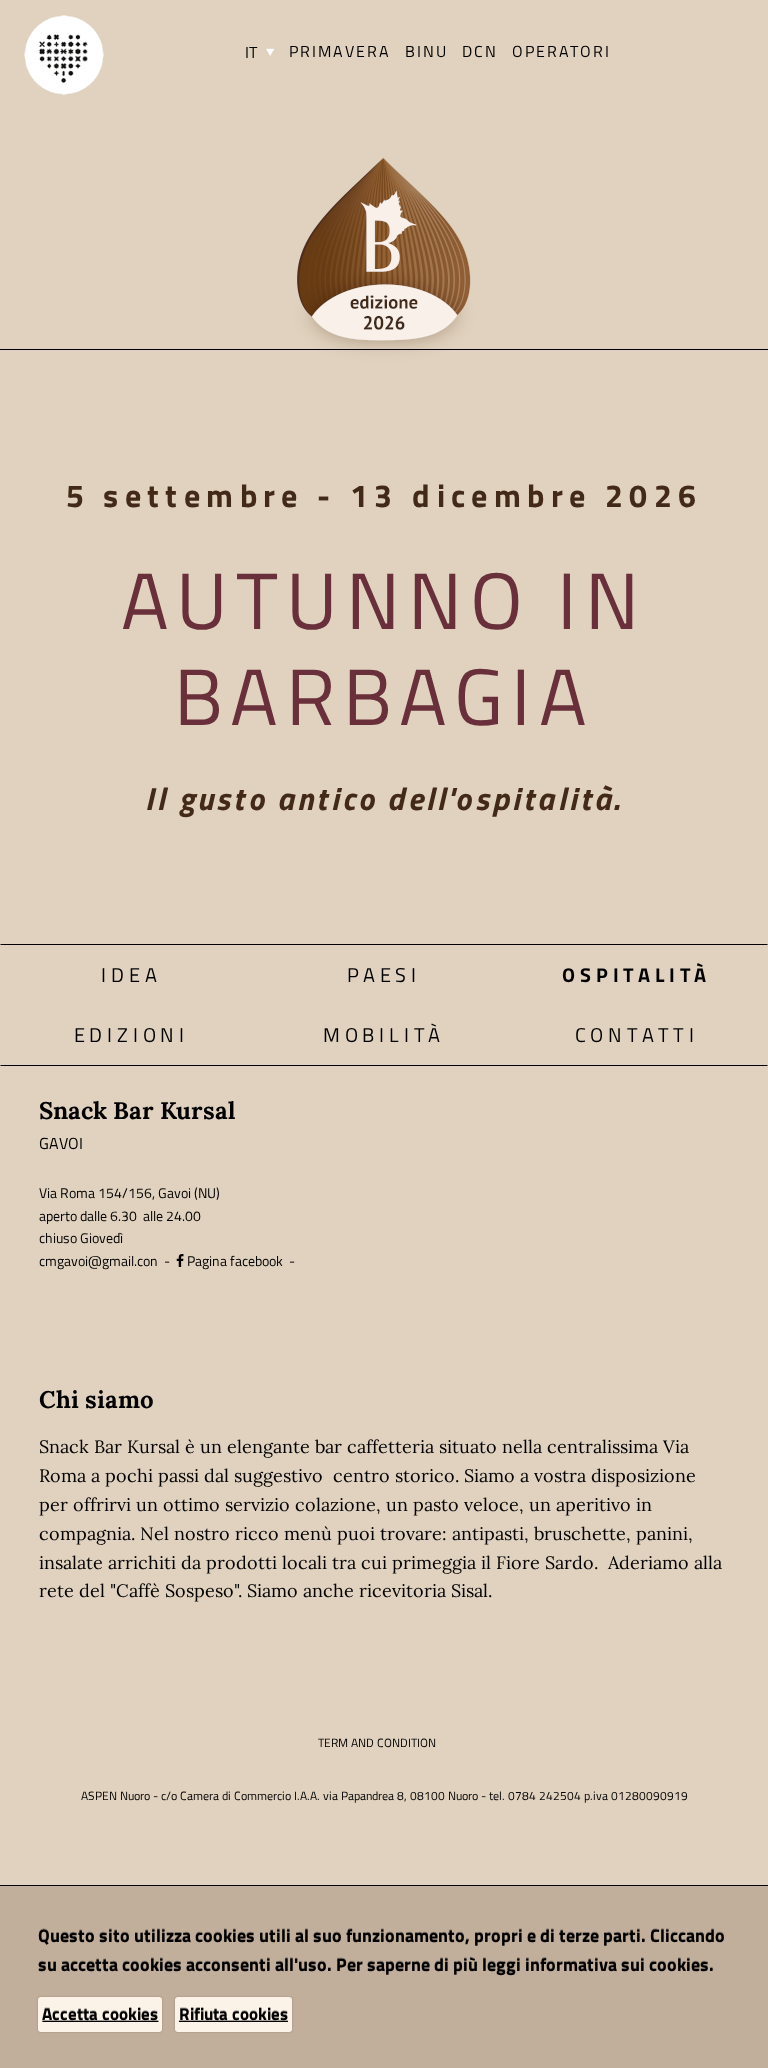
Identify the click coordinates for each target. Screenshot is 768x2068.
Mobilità (384, 1034)
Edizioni (131, 1034)
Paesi (384, 974)
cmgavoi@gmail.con (98, 1260)
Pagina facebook (233, 1260)
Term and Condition (377, 1742)
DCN (480, 51)
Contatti (637, 1034)
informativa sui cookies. (619, 1964)
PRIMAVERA (340, 51)
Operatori (561, 51)
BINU (426, 51)
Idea (131, 974)
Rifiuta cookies (233, 2014)
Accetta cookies (100, 2014)
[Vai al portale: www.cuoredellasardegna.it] (64, 53)
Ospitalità (636, 974)
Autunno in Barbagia (384, 647)
